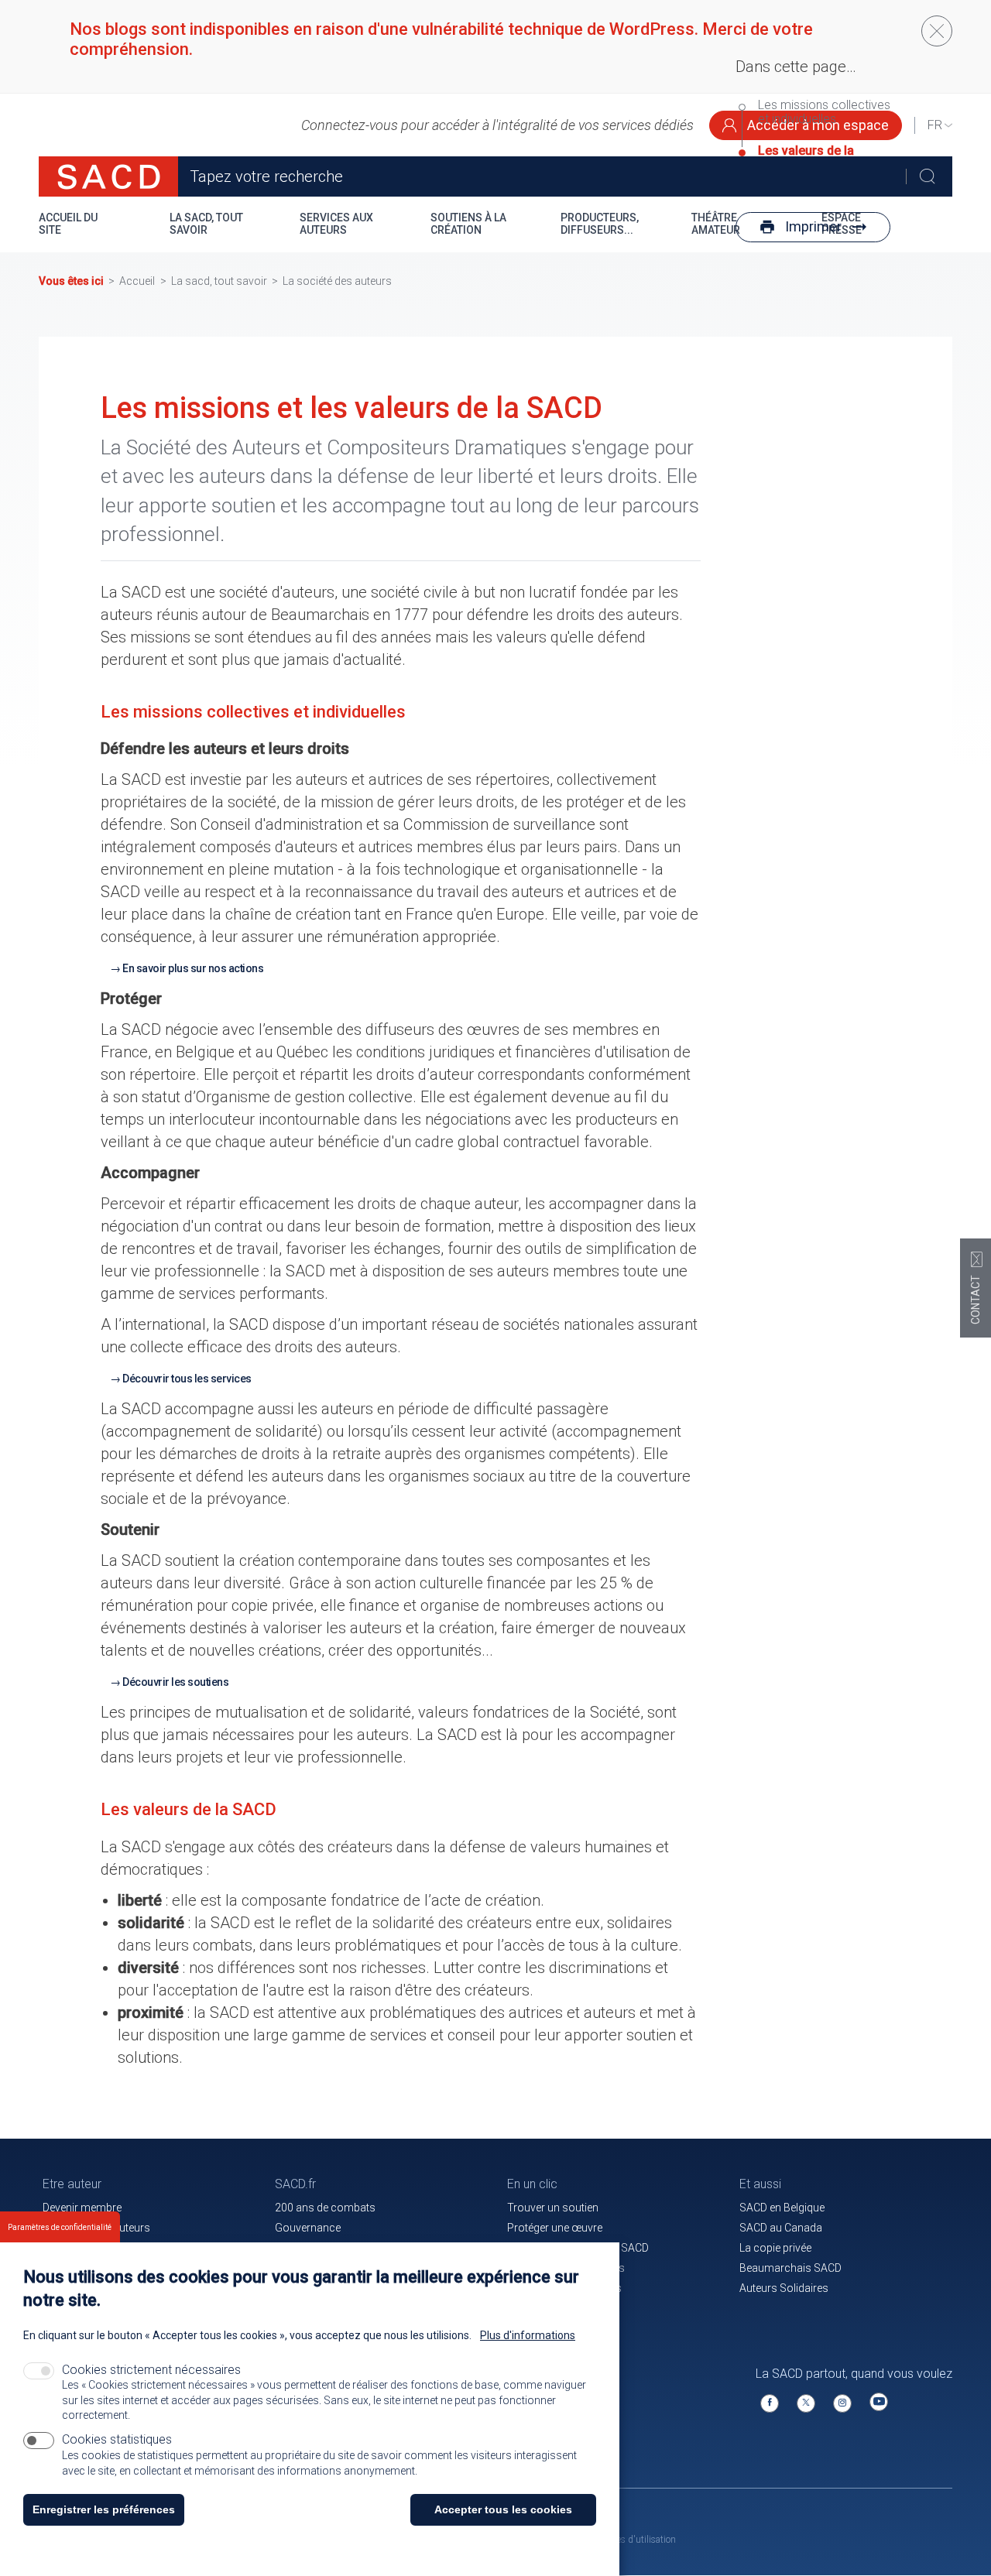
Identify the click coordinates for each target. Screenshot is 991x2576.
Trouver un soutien (553, 2208)
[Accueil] (108, 176)
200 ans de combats (325, 2208)
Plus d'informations (528, 2335)
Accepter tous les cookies (503, 2509)
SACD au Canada (781, 2228)
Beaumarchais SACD (790, 2268)
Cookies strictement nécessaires (151, 2370)
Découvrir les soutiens (175, 1682)
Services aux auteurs (336, 224)
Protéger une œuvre (555, 2228)
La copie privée (775, 2248)
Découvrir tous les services (187, 1379)
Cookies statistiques (117, 2439)
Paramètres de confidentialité (60, 2227)
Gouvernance (308, 2228)
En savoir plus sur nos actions (193, 968)
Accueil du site (68, 224)
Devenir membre (82, 2208)
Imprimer (813, 226)
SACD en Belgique (782, 2208)
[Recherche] (927, 176)
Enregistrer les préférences (104, 2509)
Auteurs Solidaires (784, 2288)
